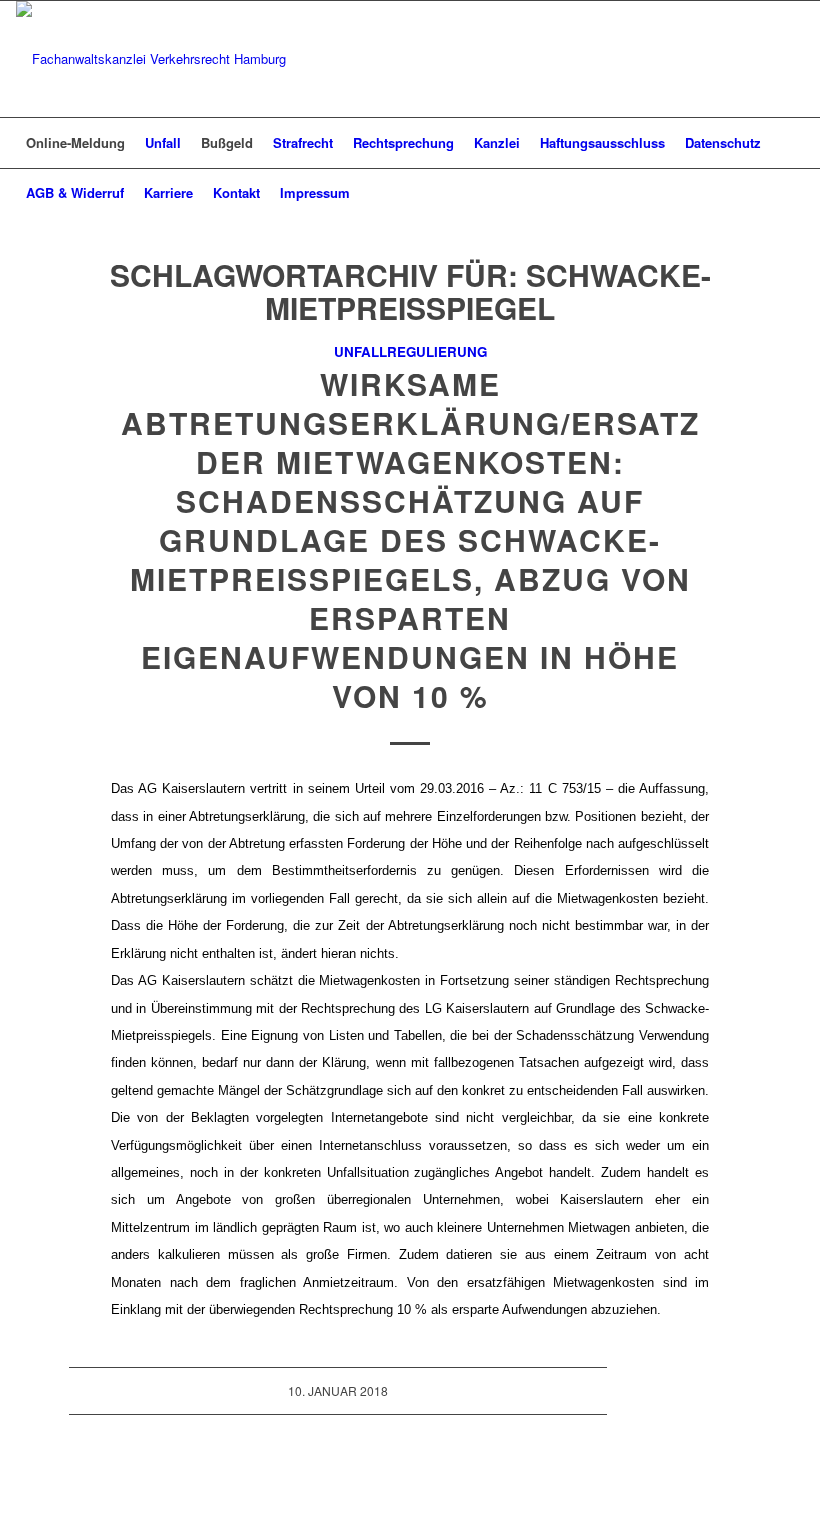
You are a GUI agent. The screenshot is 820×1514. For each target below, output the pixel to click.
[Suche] (792, 193)
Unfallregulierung (410, 351)
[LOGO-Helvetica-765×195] (151, 59)
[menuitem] (75, 143)
